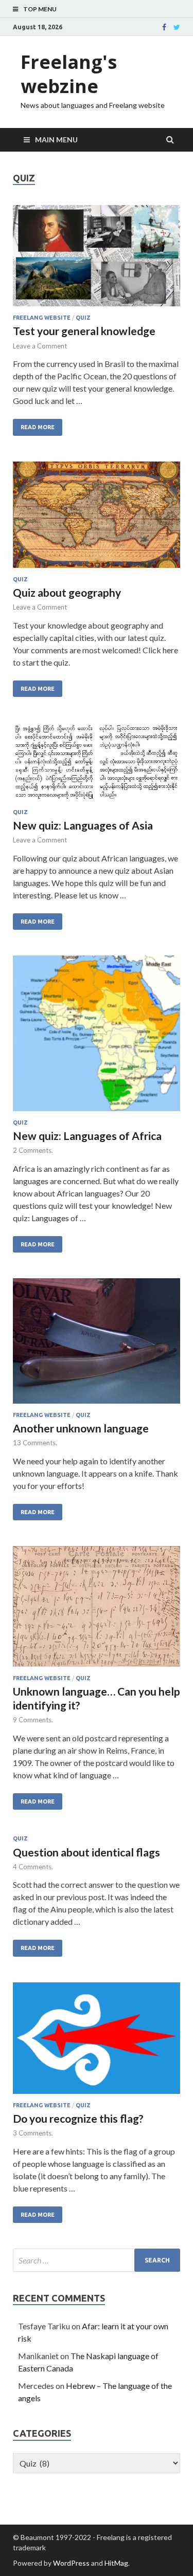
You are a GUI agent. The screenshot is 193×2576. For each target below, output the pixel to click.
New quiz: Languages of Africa (87, 1136)
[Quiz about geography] (97, 519)
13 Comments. (35, 1443)
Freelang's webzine (69, 74)
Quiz (83, 318)
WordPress (71, 2563)
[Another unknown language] (97, 1345)
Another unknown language (81, 1428)
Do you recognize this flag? (78, 2118)
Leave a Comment (40, 346)
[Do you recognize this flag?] (97, 2042)
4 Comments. (33, 1867)
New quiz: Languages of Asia (83, 825)
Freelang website (42, 318)
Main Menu (56, 140)
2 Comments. (33, 1150)
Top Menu (40, 9)
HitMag (116, 2563)
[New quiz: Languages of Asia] (97, 766)
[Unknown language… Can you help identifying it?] (97, 1610)
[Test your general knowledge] (97, 260)
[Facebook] (164, 27)
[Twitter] (177, 27)
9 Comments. (33, 1720)
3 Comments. (33, 2133)
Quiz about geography (67, 592)
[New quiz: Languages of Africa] (97, 1037)
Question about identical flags (86, 1852)
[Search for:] (97, 2260)
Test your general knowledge (84, 331)
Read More (38, 427)
